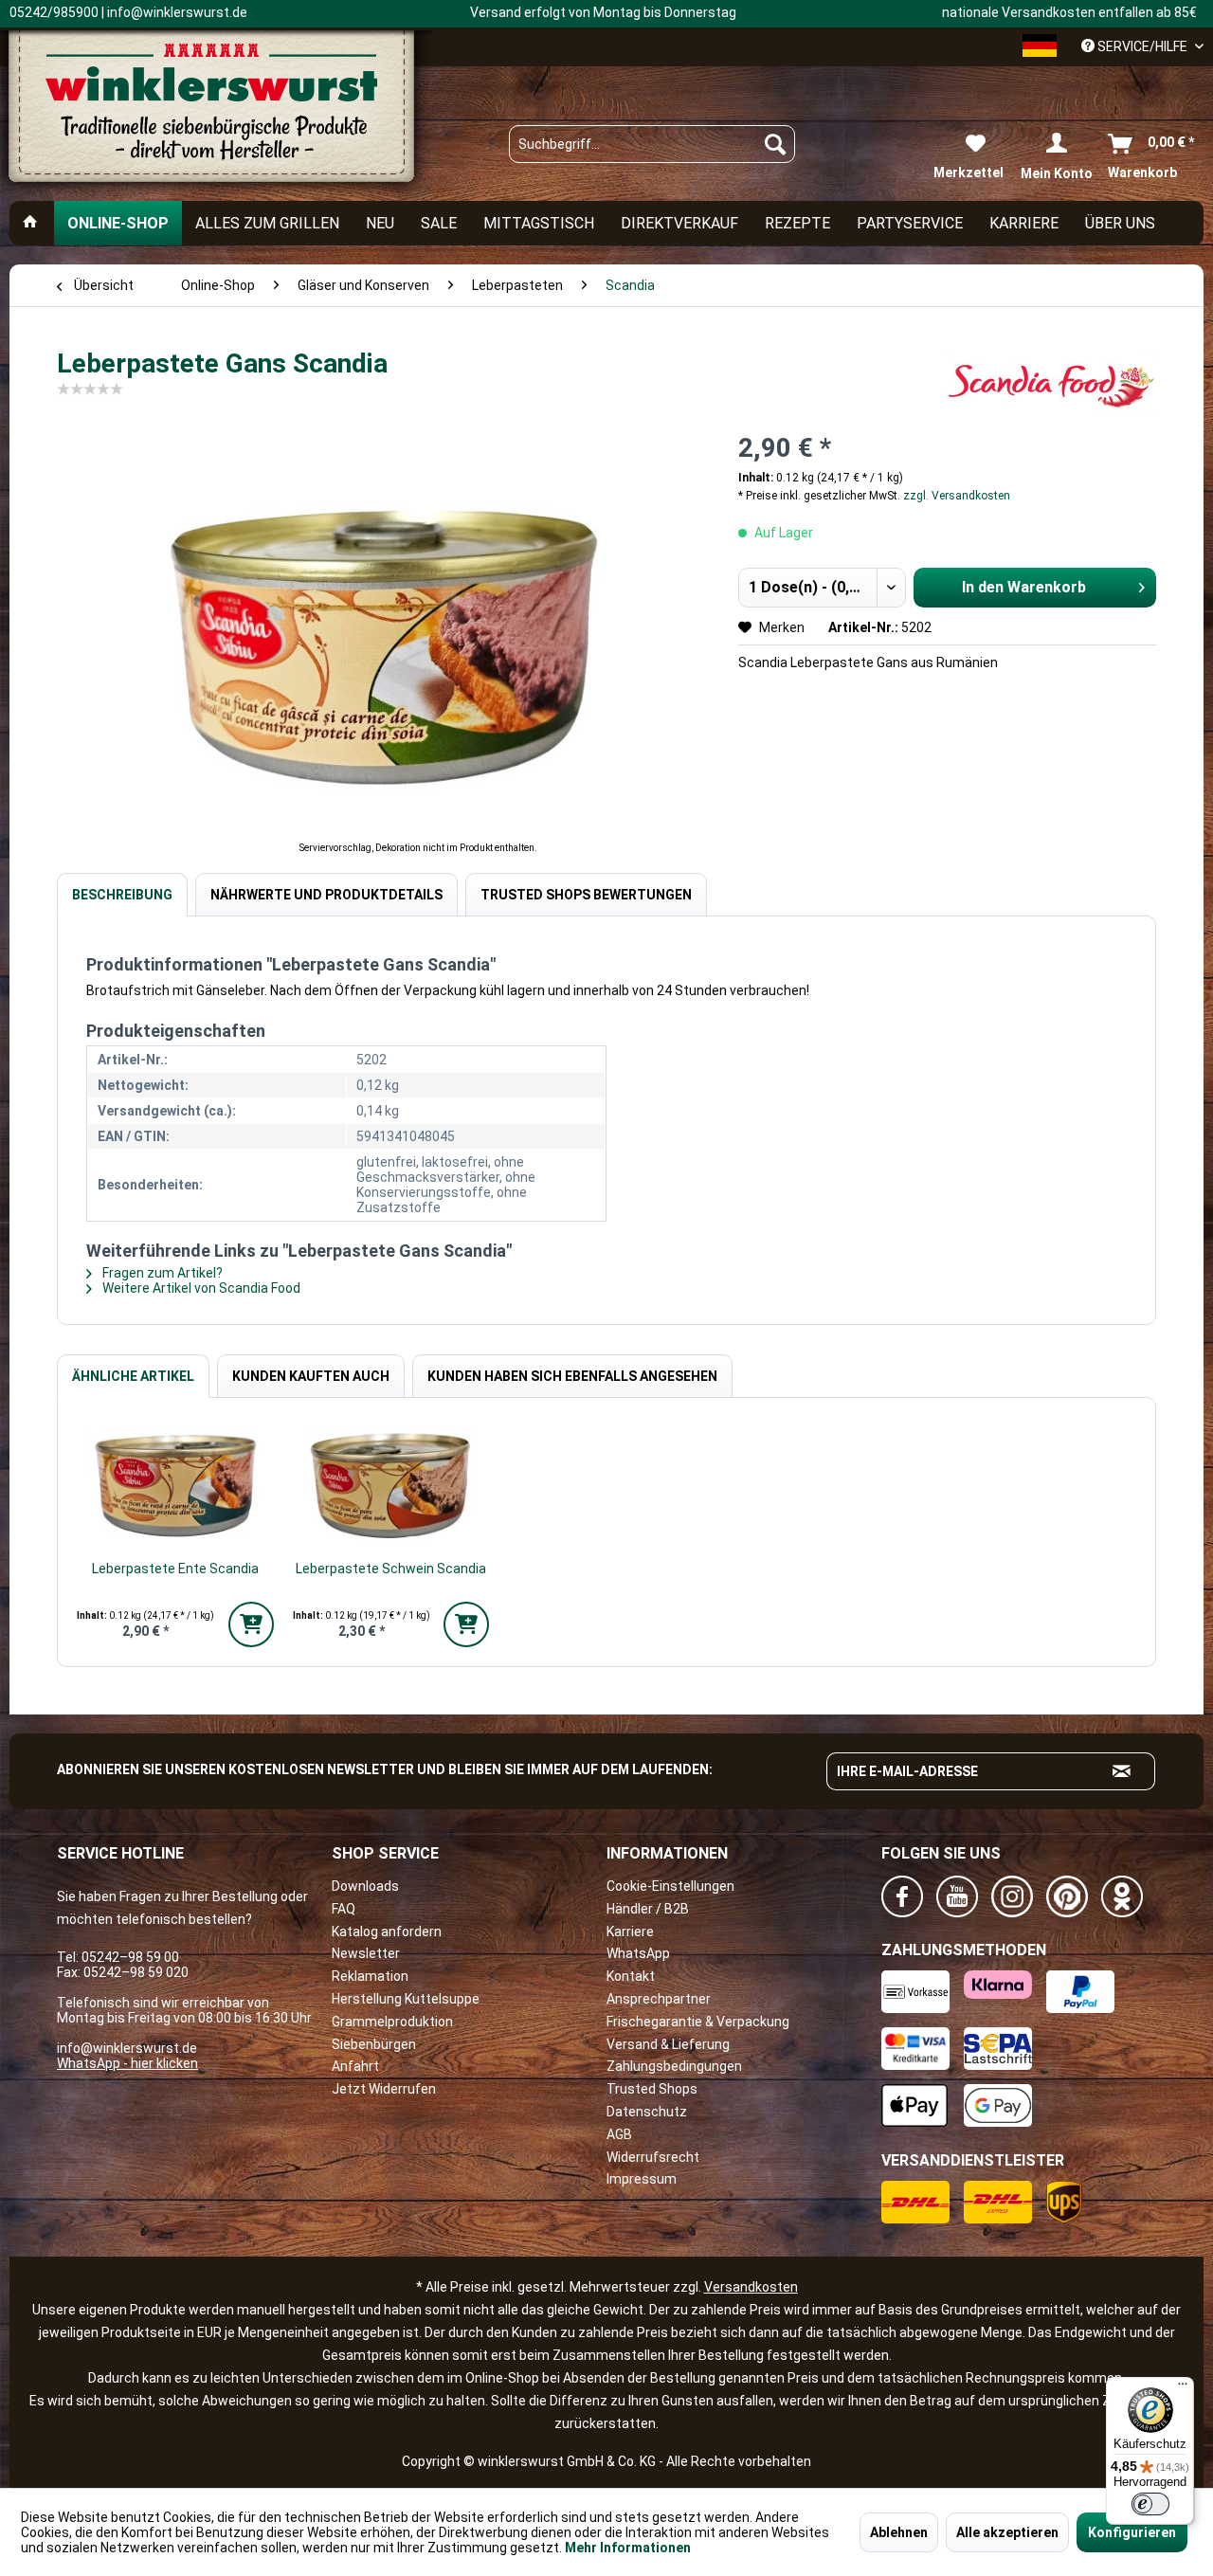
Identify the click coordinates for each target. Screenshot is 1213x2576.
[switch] (1150, 2504)
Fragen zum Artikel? (161, 1273)
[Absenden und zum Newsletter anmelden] (1122, 1771)
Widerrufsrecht (653, 2157)
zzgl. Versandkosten (957, 496)
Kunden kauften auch (311, 1376)
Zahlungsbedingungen (674, 2066)
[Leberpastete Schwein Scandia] (391, 1483)
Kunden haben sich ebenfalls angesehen (572, 1376)
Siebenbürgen (374, 2044)
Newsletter (366, 1953)
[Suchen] (775, 144)
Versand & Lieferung (668, 2044)
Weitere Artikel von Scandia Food (200, 1288)
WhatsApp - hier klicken (127, 2063)
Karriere (630, 1932)
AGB (619, 2134)
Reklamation (370, 1976)
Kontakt (631, 1976)
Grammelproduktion (392, 2022)
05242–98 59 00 (130, 1957)
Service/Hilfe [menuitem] (1142, 46)
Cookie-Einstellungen (670, 1886)
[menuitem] (652, 144)
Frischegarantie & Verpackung (698, 2022)
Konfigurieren (1132, 2532)
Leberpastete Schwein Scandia (391, 1569)
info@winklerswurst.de (127, 2048)
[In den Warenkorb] (251, 1624)
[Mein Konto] (1057, 144)
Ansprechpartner (659, 1999)
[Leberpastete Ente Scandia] (175, 1483)
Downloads (365, 1886)
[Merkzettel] (969, 144)
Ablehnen (899, 2532)
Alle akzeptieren (1007, 2532)
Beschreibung (122, 895)
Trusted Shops (652, 2089)
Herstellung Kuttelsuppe (406, 1999)
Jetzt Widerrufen (384, 2089)
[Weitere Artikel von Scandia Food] (1050, 383)
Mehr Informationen (628, 2548)
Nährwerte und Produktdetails (326, 895)
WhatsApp (638, 1953)
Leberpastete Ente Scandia (175, 1569)
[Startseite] (30, 223)
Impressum (642, 2179)
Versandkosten (751, 2287)
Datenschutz (647, 2112)
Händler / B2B (648, 1909)
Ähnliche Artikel (133, 1376)
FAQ (344, 1909)
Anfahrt (355, 2066)
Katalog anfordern (387, 1932)
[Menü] (1183, 2388)
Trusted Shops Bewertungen (586, 895)
